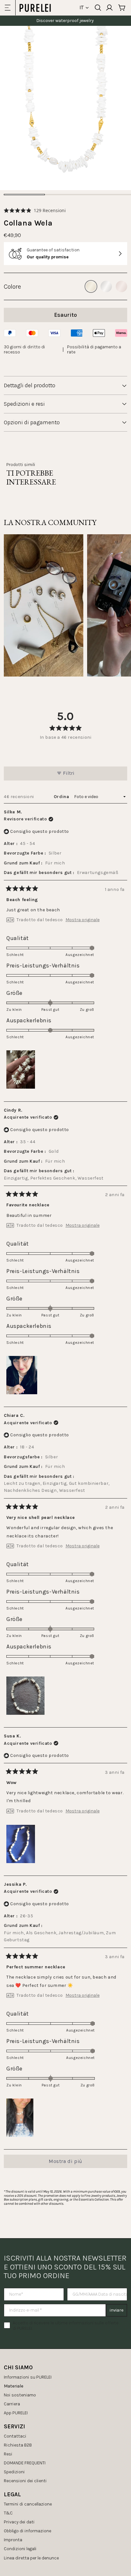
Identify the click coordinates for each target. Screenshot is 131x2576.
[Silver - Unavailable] (106, 286)
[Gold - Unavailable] (91, 286)
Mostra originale (83, 920)
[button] (35, 210)
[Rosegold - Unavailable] (121, 286)
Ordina (62, 797)
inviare (117, 2310)
